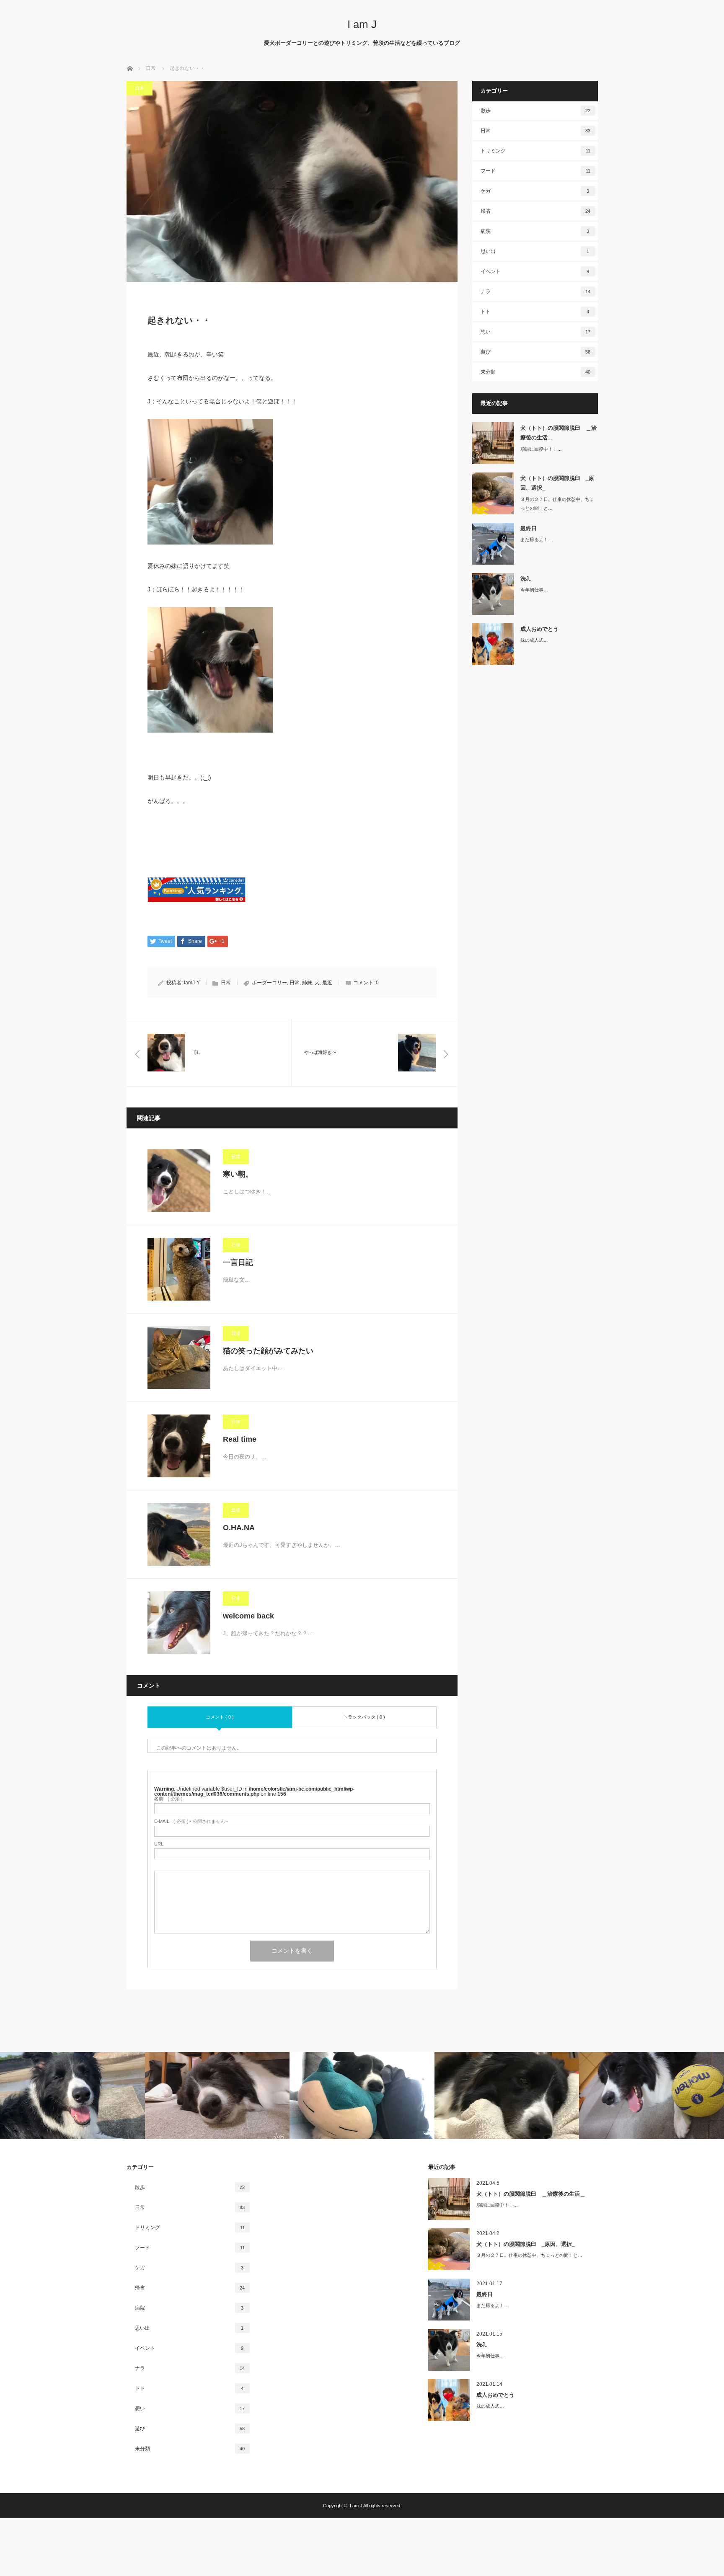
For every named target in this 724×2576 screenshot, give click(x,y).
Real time (240, 1439)
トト (535, 312)
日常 (140, 88)
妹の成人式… (534, 640)
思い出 (535, 251)
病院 (535, 231)
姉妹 (307, 983)
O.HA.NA (239, 1528)
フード (535, 171)
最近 (327, 983)
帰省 (536, 211)
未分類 (536, 372)
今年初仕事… (534, 590)
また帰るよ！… (537, 539)
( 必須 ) (168, 1799)
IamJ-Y (192, 983)
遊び (536, 352)
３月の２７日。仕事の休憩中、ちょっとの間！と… (557, 504)
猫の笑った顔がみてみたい (268, 1351)
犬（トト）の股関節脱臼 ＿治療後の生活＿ (559, 433)
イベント (535, 271)
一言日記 (238, 1262)
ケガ (535, 191)
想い (536, 332)
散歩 (536, 111)
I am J (362, 24)
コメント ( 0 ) (220, 1717)
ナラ (536, 292)
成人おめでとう (539, 629)
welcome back (248, 1616)
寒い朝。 (238, 1174)
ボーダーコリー (269, 983)
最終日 (529, 528)
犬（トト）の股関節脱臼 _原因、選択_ (557, 483)
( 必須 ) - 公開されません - (191, 1821)
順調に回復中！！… (541, 449)
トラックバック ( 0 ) (364, 1717)
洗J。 (527, 579)
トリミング (535, 151)
